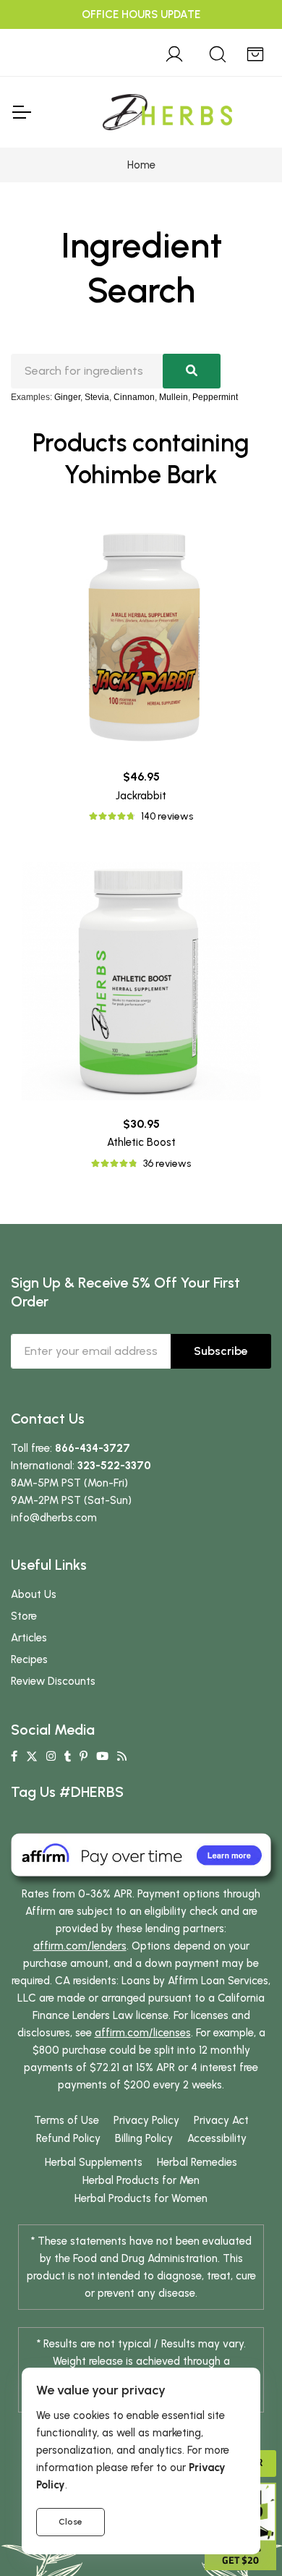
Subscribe (221, 1351)
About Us (34, 1594)
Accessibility (217, 2138)
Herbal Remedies (197, 2162)
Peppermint (215, 397)
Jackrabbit (141, 796)
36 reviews (167, 1164)
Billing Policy (144, 2138)
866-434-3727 (93, 1448)
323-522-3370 (114, 1466)
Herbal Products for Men (141, 2180)
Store (24, 1616)
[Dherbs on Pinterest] (84, 1756)
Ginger (67, 397)
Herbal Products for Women (141, 2198)
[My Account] (174, 52)
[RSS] (122, 1756)
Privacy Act (221, 2120)
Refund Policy (68, 2138)
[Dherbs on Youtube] (102, 1756)
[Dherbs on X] (32, 1756)
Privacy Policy (146, 2120)
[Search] (218, 52)
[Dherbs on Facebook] (14, 1756)
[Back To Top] (242, 41)
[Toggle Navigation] (21, 112)
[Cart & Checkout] (255, 52)
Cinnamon (134, 397)
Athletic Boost (141, 1142)
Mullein (174, 397)
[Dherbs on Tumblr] (68, 1756)
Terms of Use (67, 2120)
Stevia (97, 397)
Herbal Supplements (94, 2162)
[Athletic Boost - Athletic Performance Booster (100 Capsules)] (141, 981)
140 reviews (167, 816)
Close (70, 2522)
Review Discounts (53, 1681)
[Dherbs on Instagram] (51, 1756)
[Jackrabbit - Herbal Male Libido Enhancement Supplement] (141, 634)
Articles (29, 1638)
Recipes (29, 1659)
